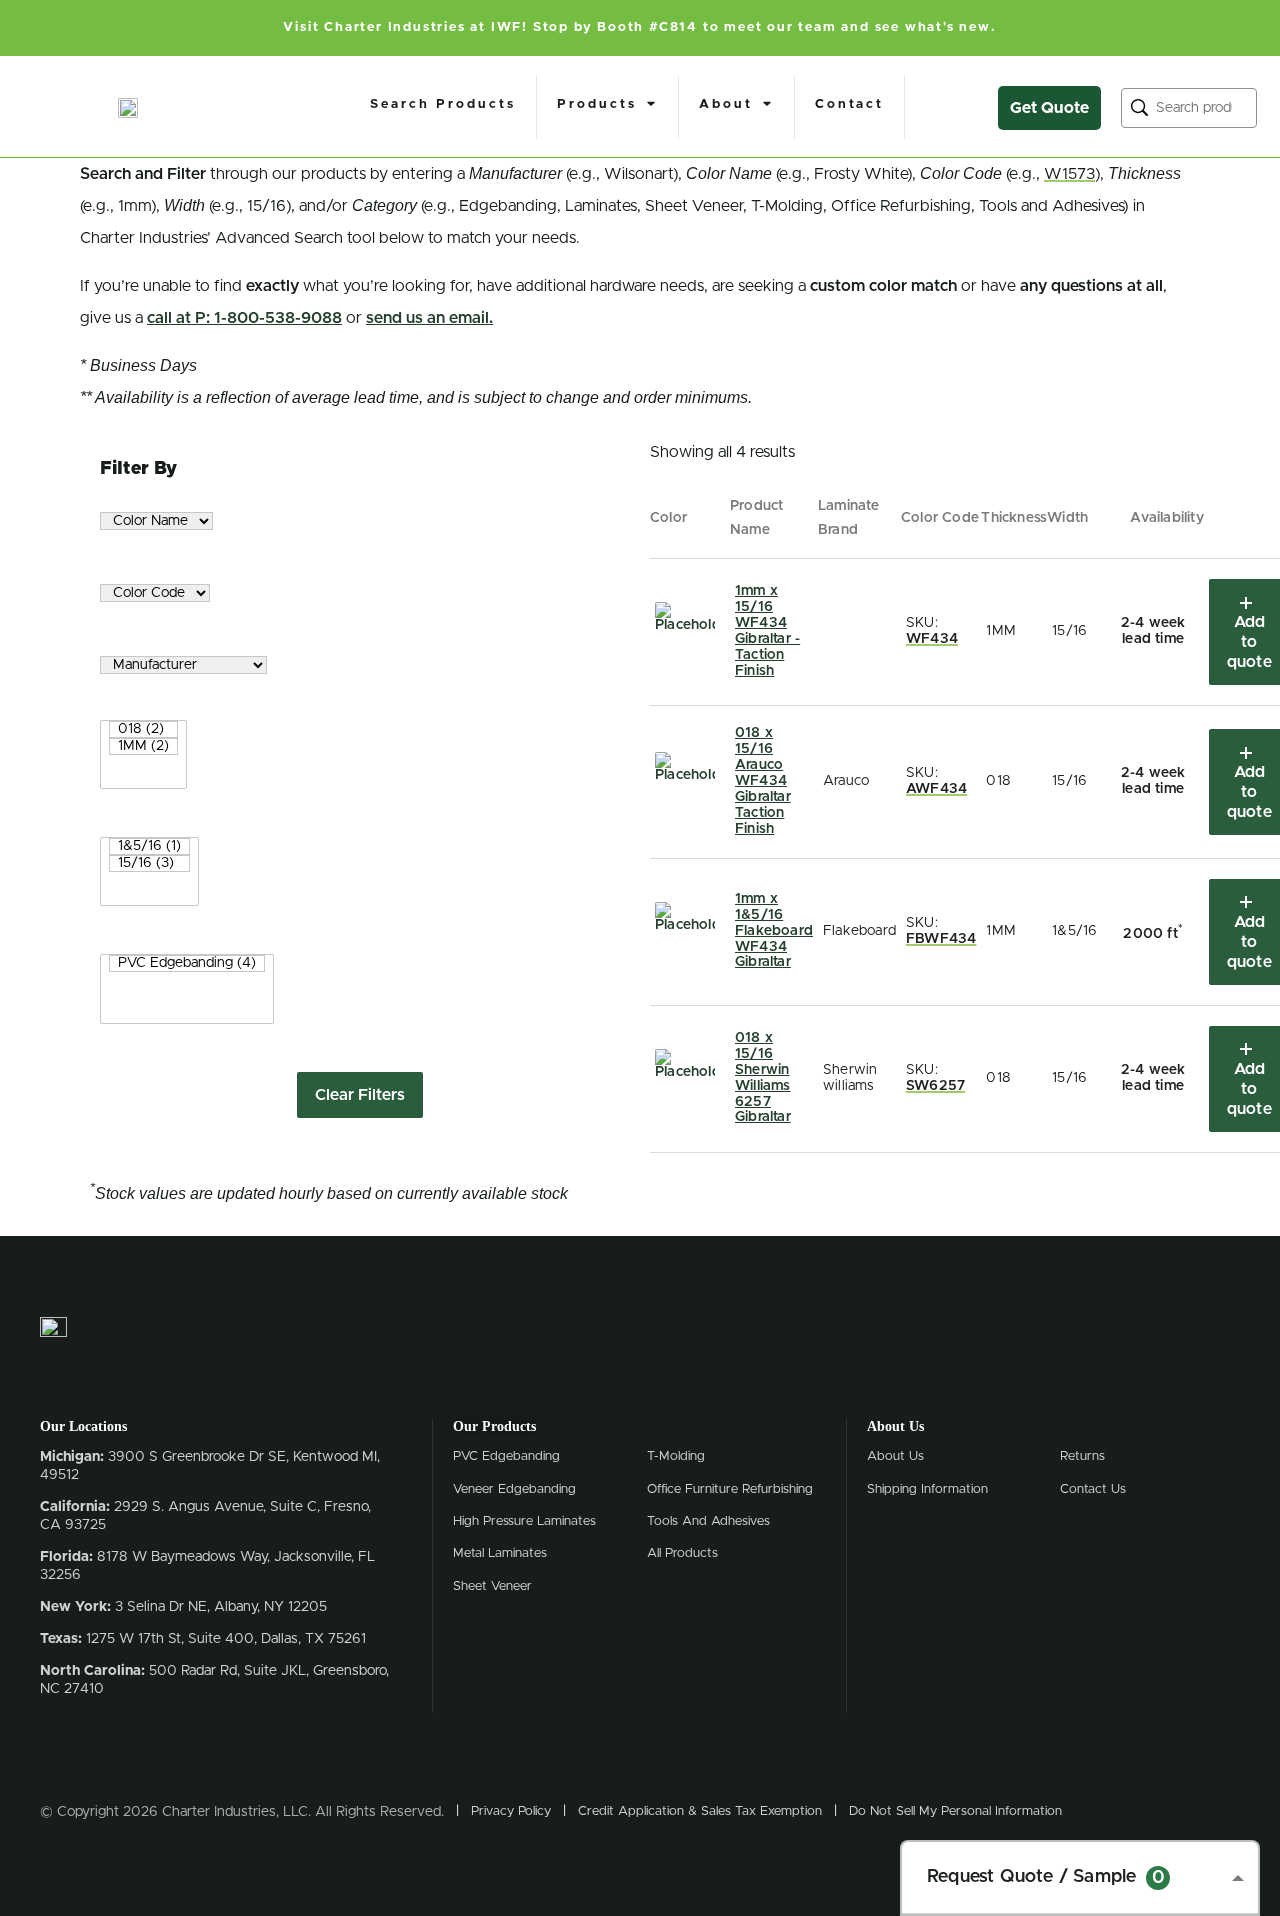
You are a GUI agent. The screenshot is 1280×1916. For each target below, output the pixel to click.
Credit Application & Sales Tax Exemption (700, 1811)
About (726, 104)
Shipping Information (927, 1489)
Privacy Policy (511, 1811)
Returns (1082, 1456)
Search (1139, 107)
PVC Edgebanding (506, 1456)
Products (597, 104)
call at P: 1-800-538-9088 (244, 318)
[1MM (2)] (143, 746)
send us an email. (429, 318)
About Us (895, 1456)
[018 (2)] (143, 729)
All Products (682, 1553)
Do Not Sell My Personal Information (955, 1811)
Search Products (443, 104)
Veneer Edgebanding (514, 1489)
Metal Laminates (500, 1553)
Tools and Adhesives (708, 1521)
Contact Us (1093, 1489)
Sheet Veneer (492, 1586)
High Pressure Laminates (524, 1521)
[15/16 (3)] (149, 863)
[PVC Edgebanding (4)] (187, 963)
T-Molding (676, 1456)
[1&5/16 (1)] (149, 846)
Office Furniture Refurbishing (730, 1489)
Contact (849, 104)
